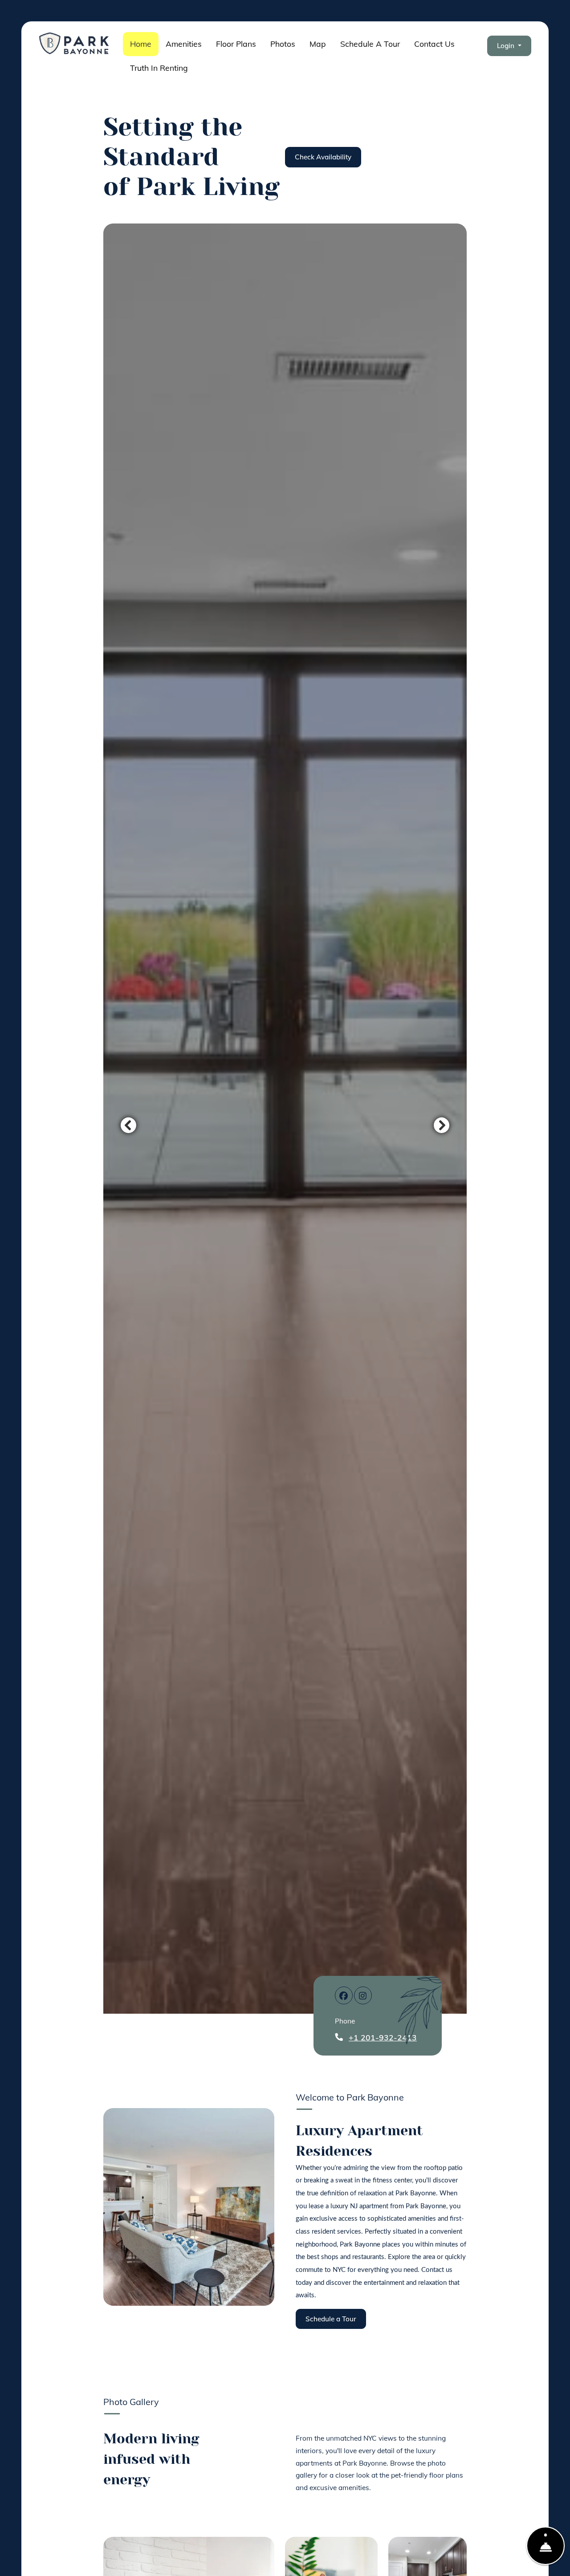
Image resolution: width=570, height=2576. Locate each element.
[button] (509, 46)
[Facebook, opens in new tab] (344, 1995)
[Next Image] (442, 1125)
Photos (283, 44)
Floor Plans (236, 44)
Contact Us (434, 44)
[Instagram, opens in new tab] (363, 1995)
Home (141, 44)
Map (318, 44)
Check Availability (323, 157)
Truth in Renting (163, 67)
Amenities (184, 44)
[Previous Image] (128, 1125)
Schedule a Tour (370, 44)
